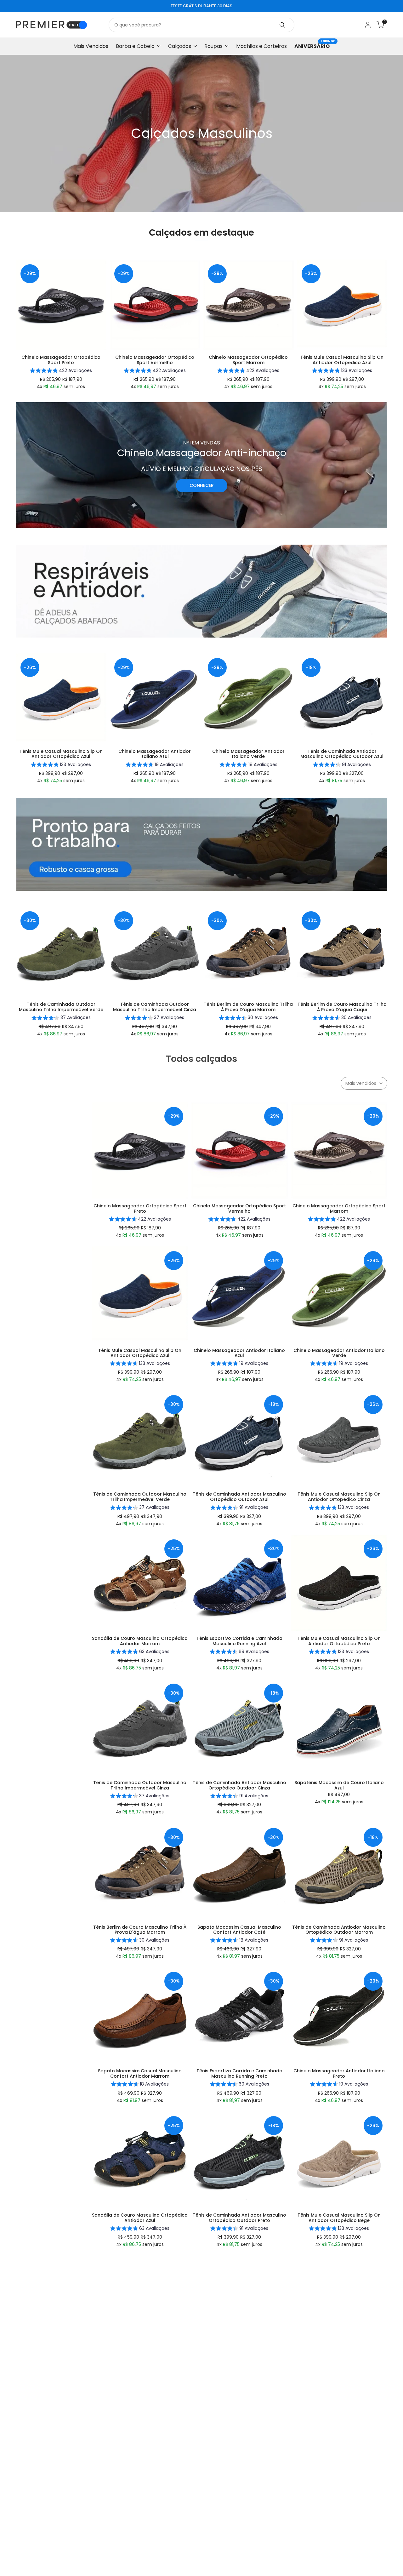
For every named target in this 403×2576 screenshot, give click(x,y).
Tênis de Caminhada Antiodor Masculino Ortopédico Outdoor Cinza (239, 1785)
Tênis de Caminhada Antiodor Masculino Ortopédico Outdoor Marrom (339, 1930)
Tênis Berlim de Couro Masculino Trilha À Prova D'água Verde (140, 2506)
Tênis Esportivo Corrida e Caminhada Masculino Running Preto (239, 2074)
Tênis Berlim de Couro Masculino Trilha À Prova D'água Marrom (248, 1007)
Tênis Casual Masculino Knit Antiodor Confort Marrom (339, 2362)
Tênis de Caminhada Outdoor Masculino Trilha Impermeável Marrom (239, 2362)
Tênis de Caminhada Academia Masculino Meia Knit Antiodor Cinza (339, 2506)
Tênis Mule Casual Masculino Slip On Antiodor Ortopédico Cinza (339, 1497)
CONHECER (202, 485)
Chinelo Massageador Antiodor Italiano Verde (248, 754)
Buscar (282, 25)
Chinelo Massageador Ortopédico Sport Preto (61, 360)
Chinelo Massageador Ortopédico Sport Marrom (248, 360)
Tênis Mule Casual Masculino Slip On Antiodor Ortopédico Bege (339, 2218)
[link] (201, 134)
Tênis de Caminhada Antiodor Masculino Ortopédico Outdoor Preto (239, 2218)
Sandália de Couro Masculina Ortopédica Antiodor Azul (140, 2218)
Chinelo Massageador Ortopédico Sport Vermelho (155, 360)
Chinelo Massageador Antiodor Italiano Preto (339, 2074)
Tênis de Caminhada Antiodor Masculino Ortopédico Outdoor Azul (342, 754)
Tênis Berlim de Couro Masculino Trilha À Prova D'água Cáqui (342, 1007)
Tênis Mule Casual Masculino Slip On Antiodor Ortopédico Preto (339, 1641)
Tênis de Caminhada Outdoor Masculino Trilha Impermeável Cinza (155, 1007)
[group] (61, 371)
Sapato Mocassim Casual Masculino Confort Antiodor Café (239, 1930)
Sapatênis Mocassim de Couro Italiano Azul (339, 1785)
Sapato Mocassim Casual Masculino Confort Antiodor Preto (239, 2506)
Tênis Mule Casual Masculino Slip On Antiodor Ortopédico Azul (342, 360)
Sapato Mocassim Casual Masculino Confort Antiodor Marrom (140, 2074)
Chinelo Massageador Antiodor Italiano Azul (155, 754)
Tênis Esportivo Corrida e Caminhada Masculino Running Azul (239, 1641)
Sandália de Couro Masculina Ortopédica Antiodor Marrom (140, 1641)
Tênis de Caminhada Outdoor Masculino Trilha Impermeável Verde (61, 1007)
